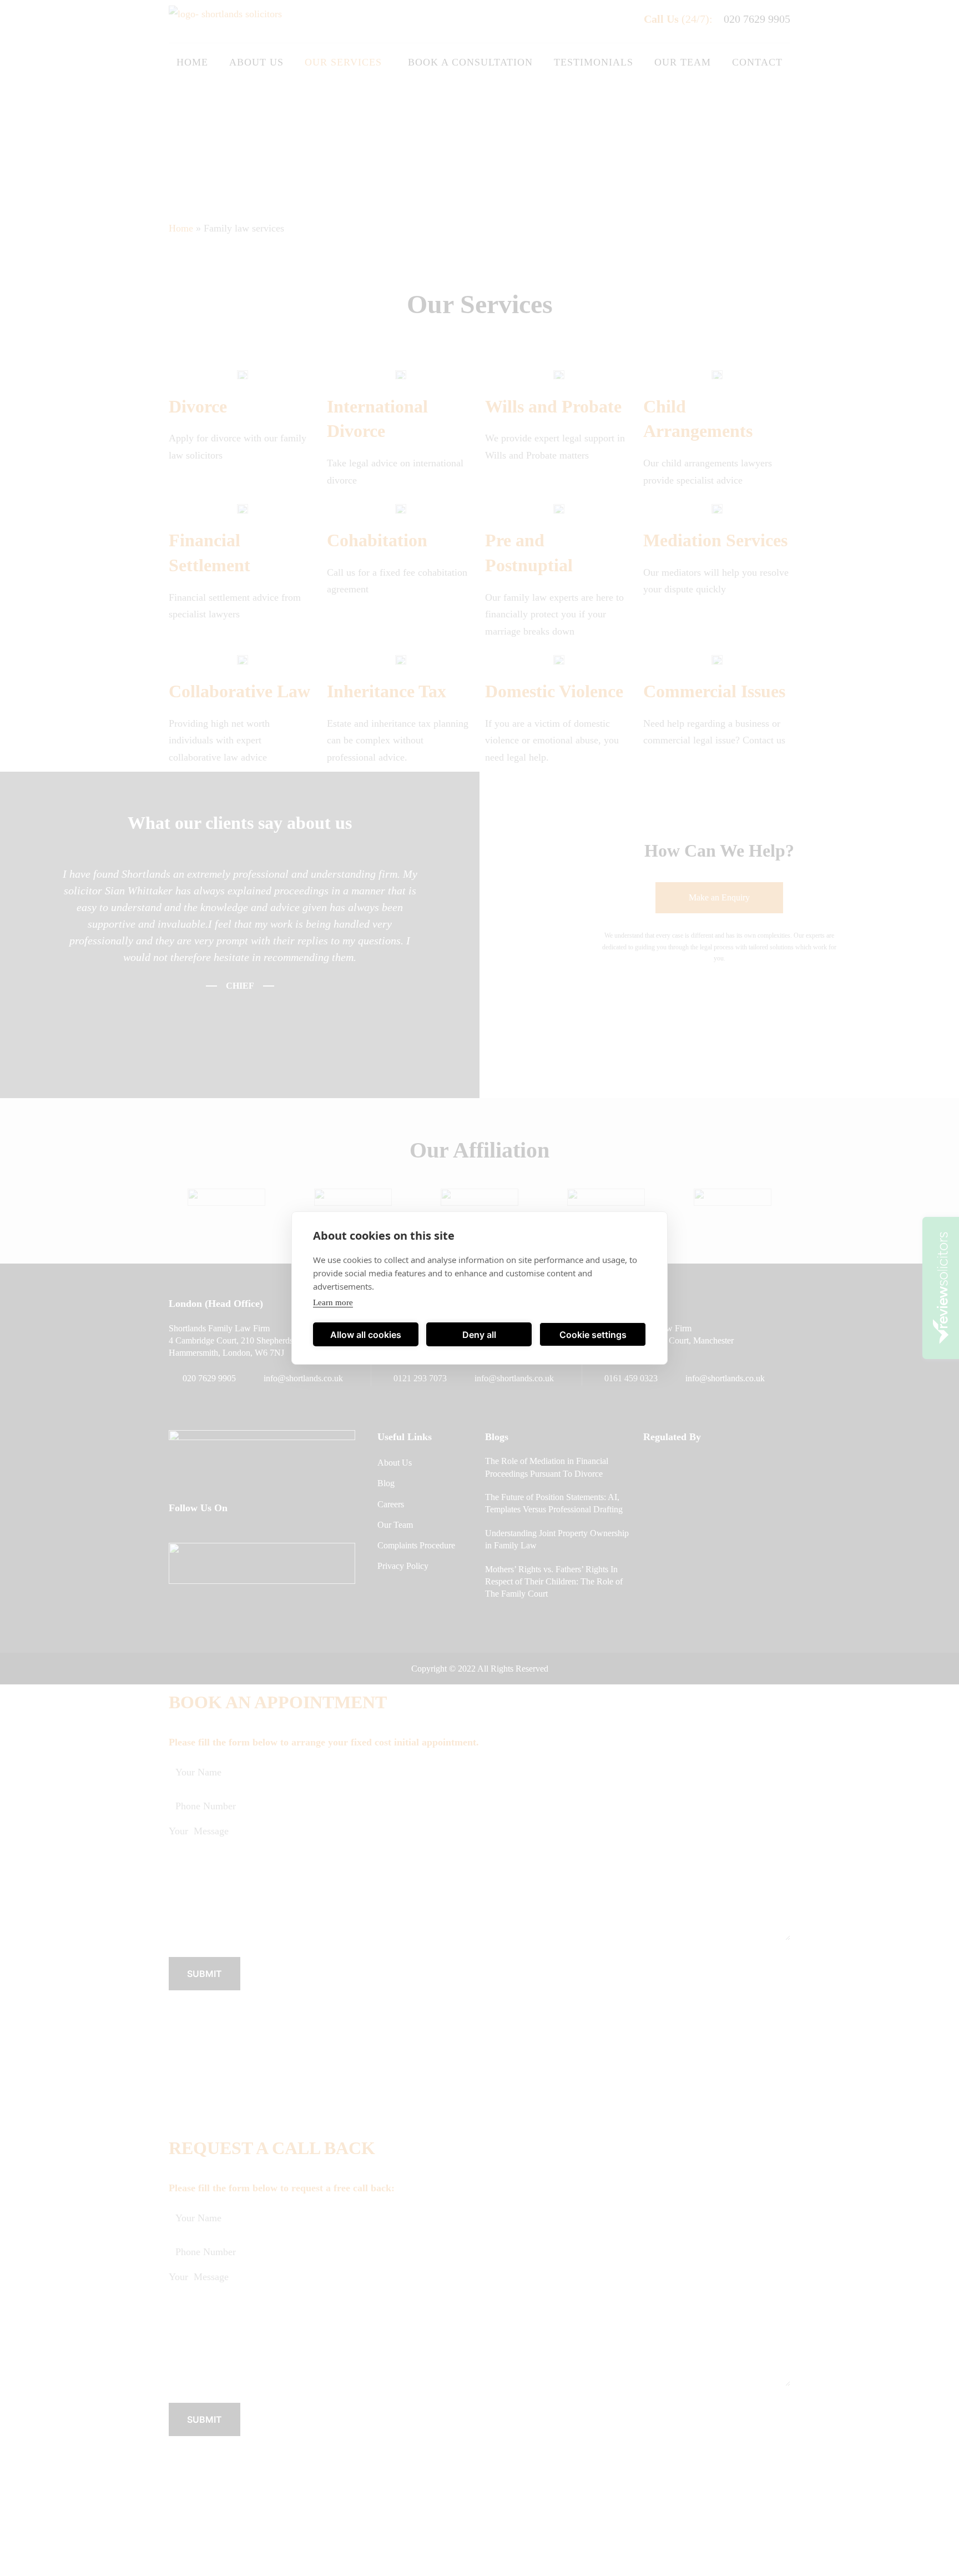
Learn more (333, 1302)
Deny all (479, 1335)
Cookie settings (593, 1335)
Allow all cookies (366, 1335)
